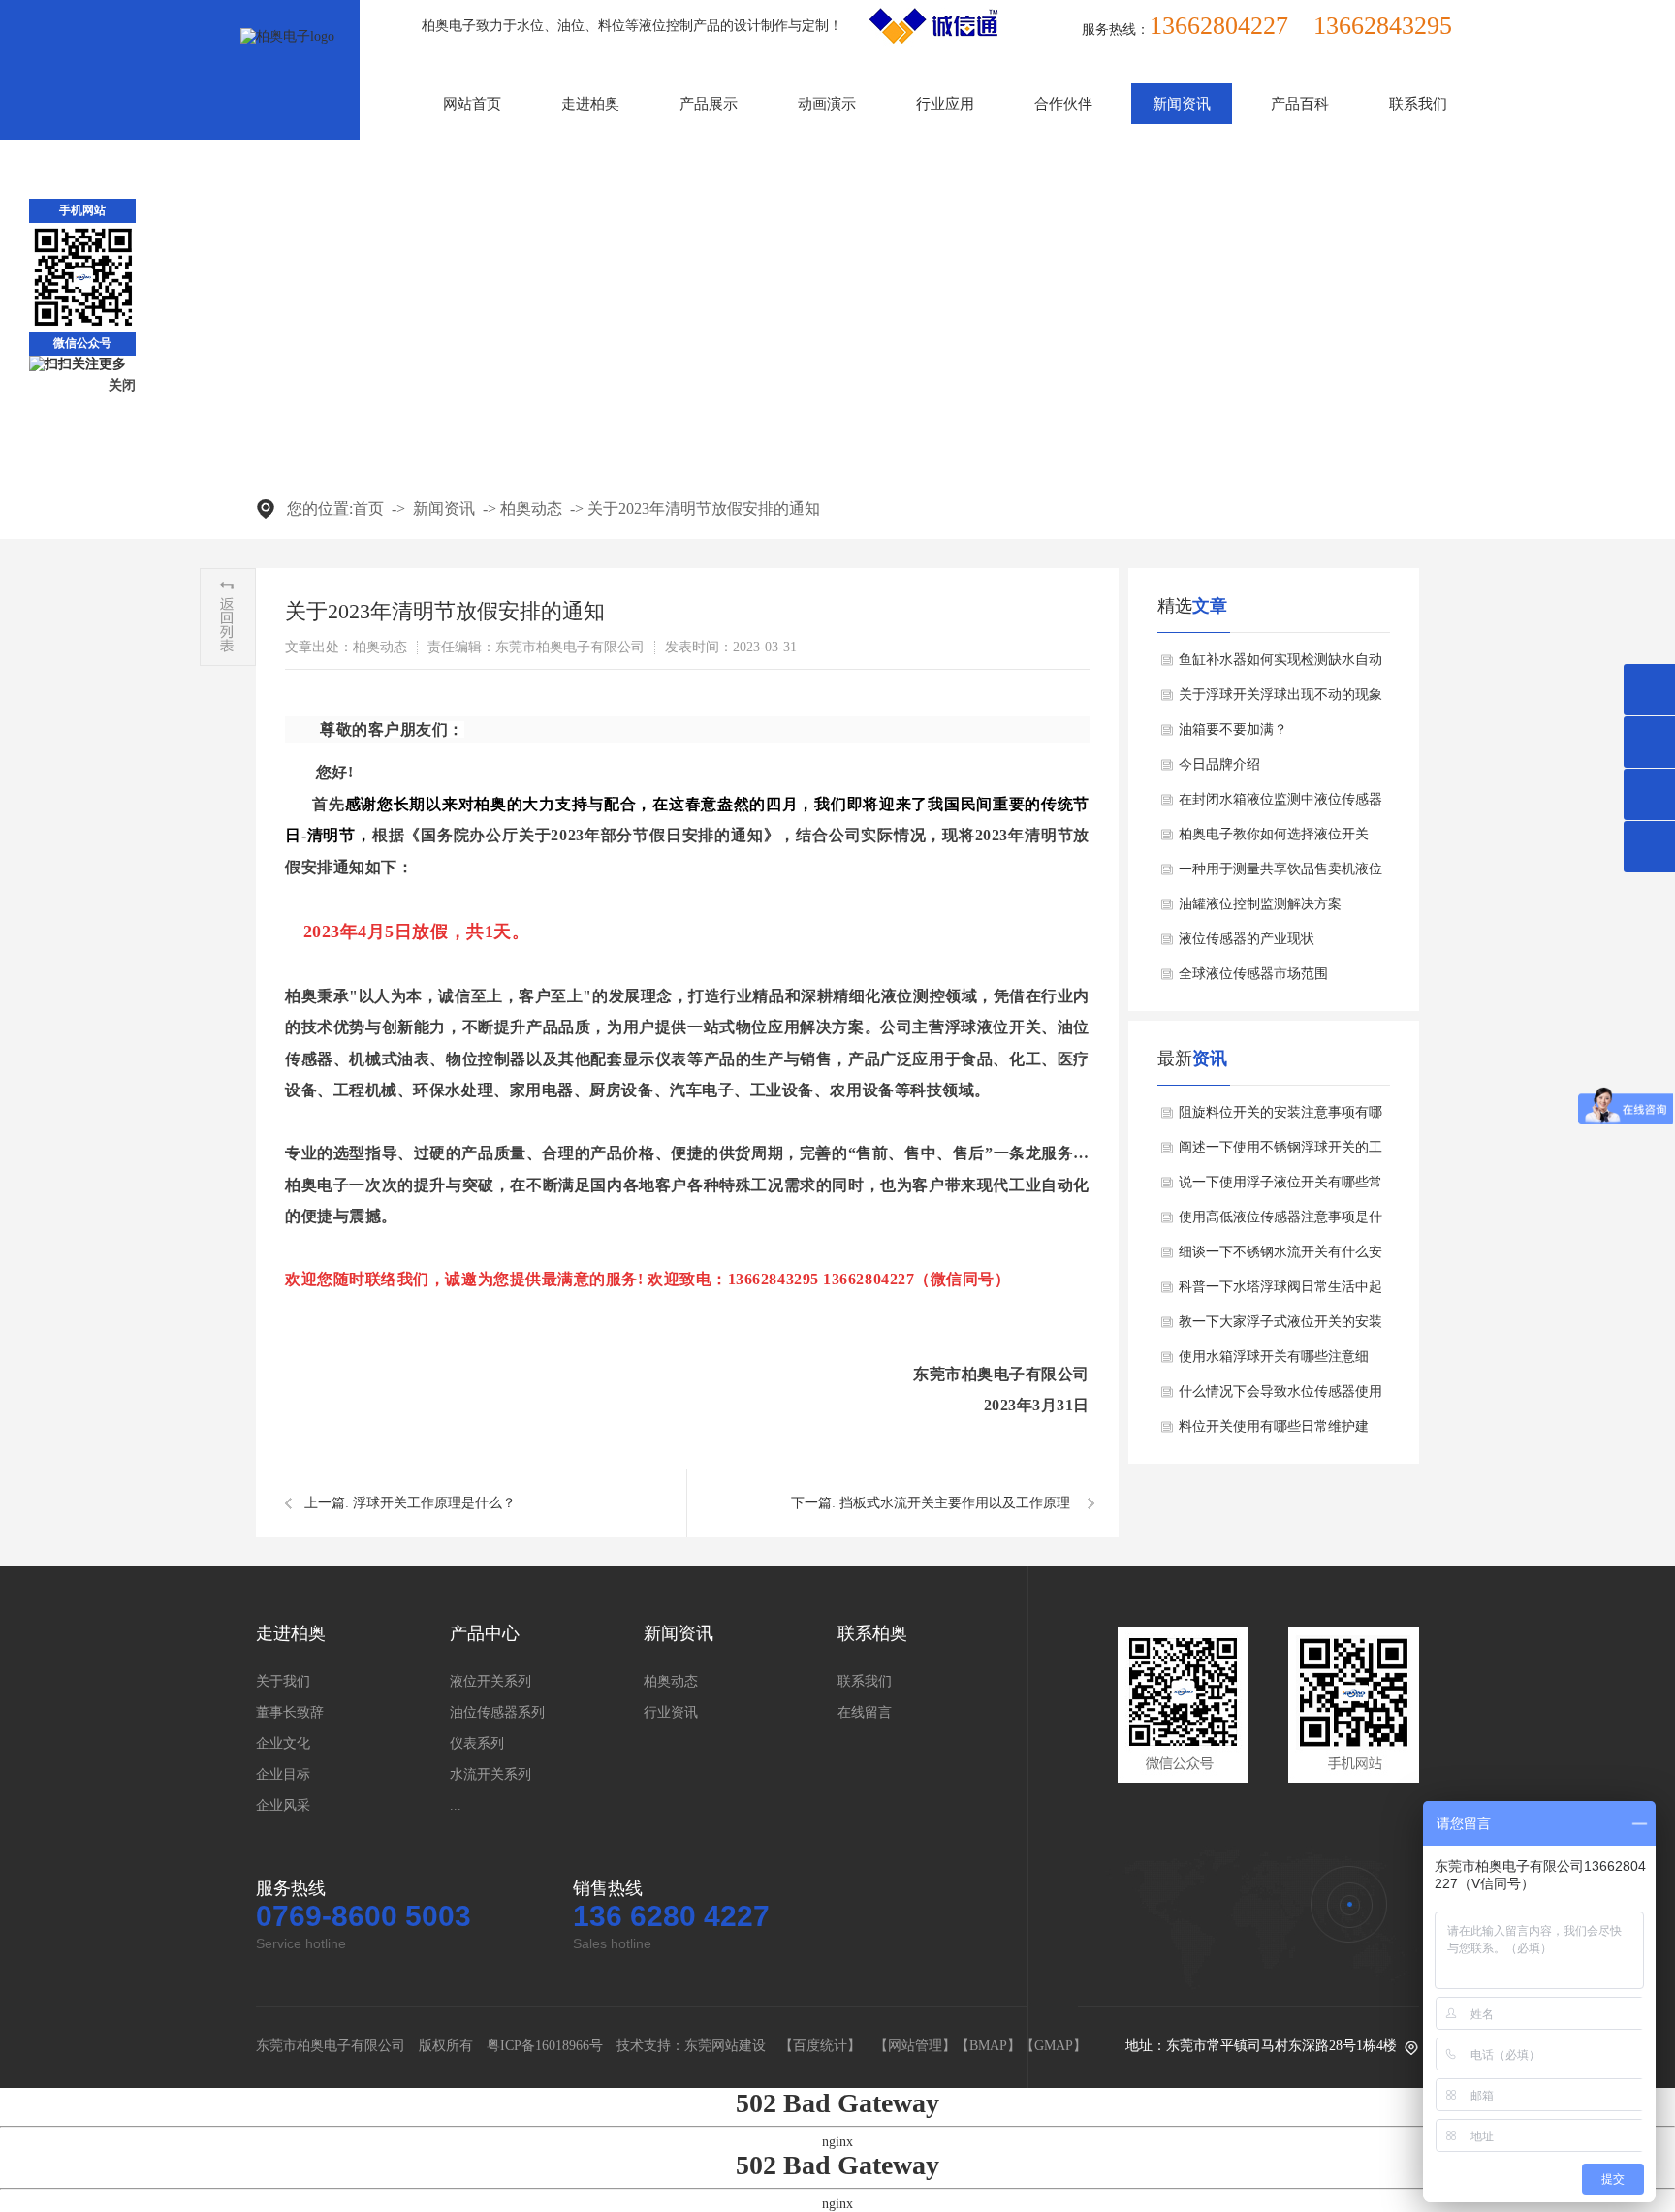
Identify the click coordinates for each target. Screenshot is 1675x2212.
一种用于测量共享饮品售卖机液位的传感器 (1280, 874)
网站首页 (472, 104)
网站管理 (915, 2046)
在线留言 (865, 1712)
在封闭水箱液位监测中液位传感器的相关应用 (1280, 805)
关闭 (122, 385)
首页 (368, 508)
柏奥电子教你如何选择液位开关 (1274, 834)
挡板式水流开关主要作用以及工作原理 (955, 1503)
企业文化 (283, 1743)
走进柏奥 (590, 104)
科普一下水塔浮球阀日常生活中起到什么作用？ (1280, 1292)
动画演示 (827, 104)
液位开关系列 (490, 1681)
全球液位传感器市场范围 (1253, 974)
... (456, 1805)
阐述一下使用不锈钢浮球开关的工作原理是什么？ (1280, 1153)
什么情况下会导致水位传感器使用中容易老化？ (1280, 1397)
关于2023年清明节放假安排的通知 (704, 508)
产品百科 (1300, 104)
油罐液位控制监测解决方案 (1260, 904)
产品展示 (709, 104)
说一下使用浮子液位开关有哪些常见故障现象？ (1280, 1187)
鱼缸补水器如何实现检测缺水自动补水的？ (1280, 665)
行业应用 (945, 104)
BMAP (988, 2046)
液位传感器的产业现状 (1247, 939)
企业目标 (283, 1774)
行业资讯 (671, 1712)
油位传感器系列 (497, 1712)
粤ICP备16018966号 (545, 2046)
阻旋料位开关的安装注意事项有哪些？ (1280, 1118)
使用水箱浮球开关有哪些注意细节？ (1274, 1362)
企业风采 (283, 1805)
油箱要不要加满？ (1233, 729)
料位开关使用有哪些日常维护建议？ (1274, 1432)
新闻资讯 (1182, 104)
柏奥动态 (531, 508)
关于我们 (283, 1681)
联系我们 (1418, 104)
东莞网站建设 (725, 2046)
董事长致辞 (290, 1712)
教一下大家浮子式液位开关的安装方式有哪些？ (1280, 1327)
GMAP (1054, 2046)
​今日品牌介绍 (1219, 764)
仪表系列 (477, 1743)
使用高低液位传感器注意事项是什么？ (1280, 1222)
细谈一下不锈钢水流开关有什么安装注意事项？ (1280, 1257)
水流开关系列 (490, 1774)
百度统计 (820, 2046)
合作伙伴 (1063, 104)
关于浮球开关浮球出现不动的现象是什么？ (1280, 700)
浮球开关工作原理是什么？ (434, 1503)
